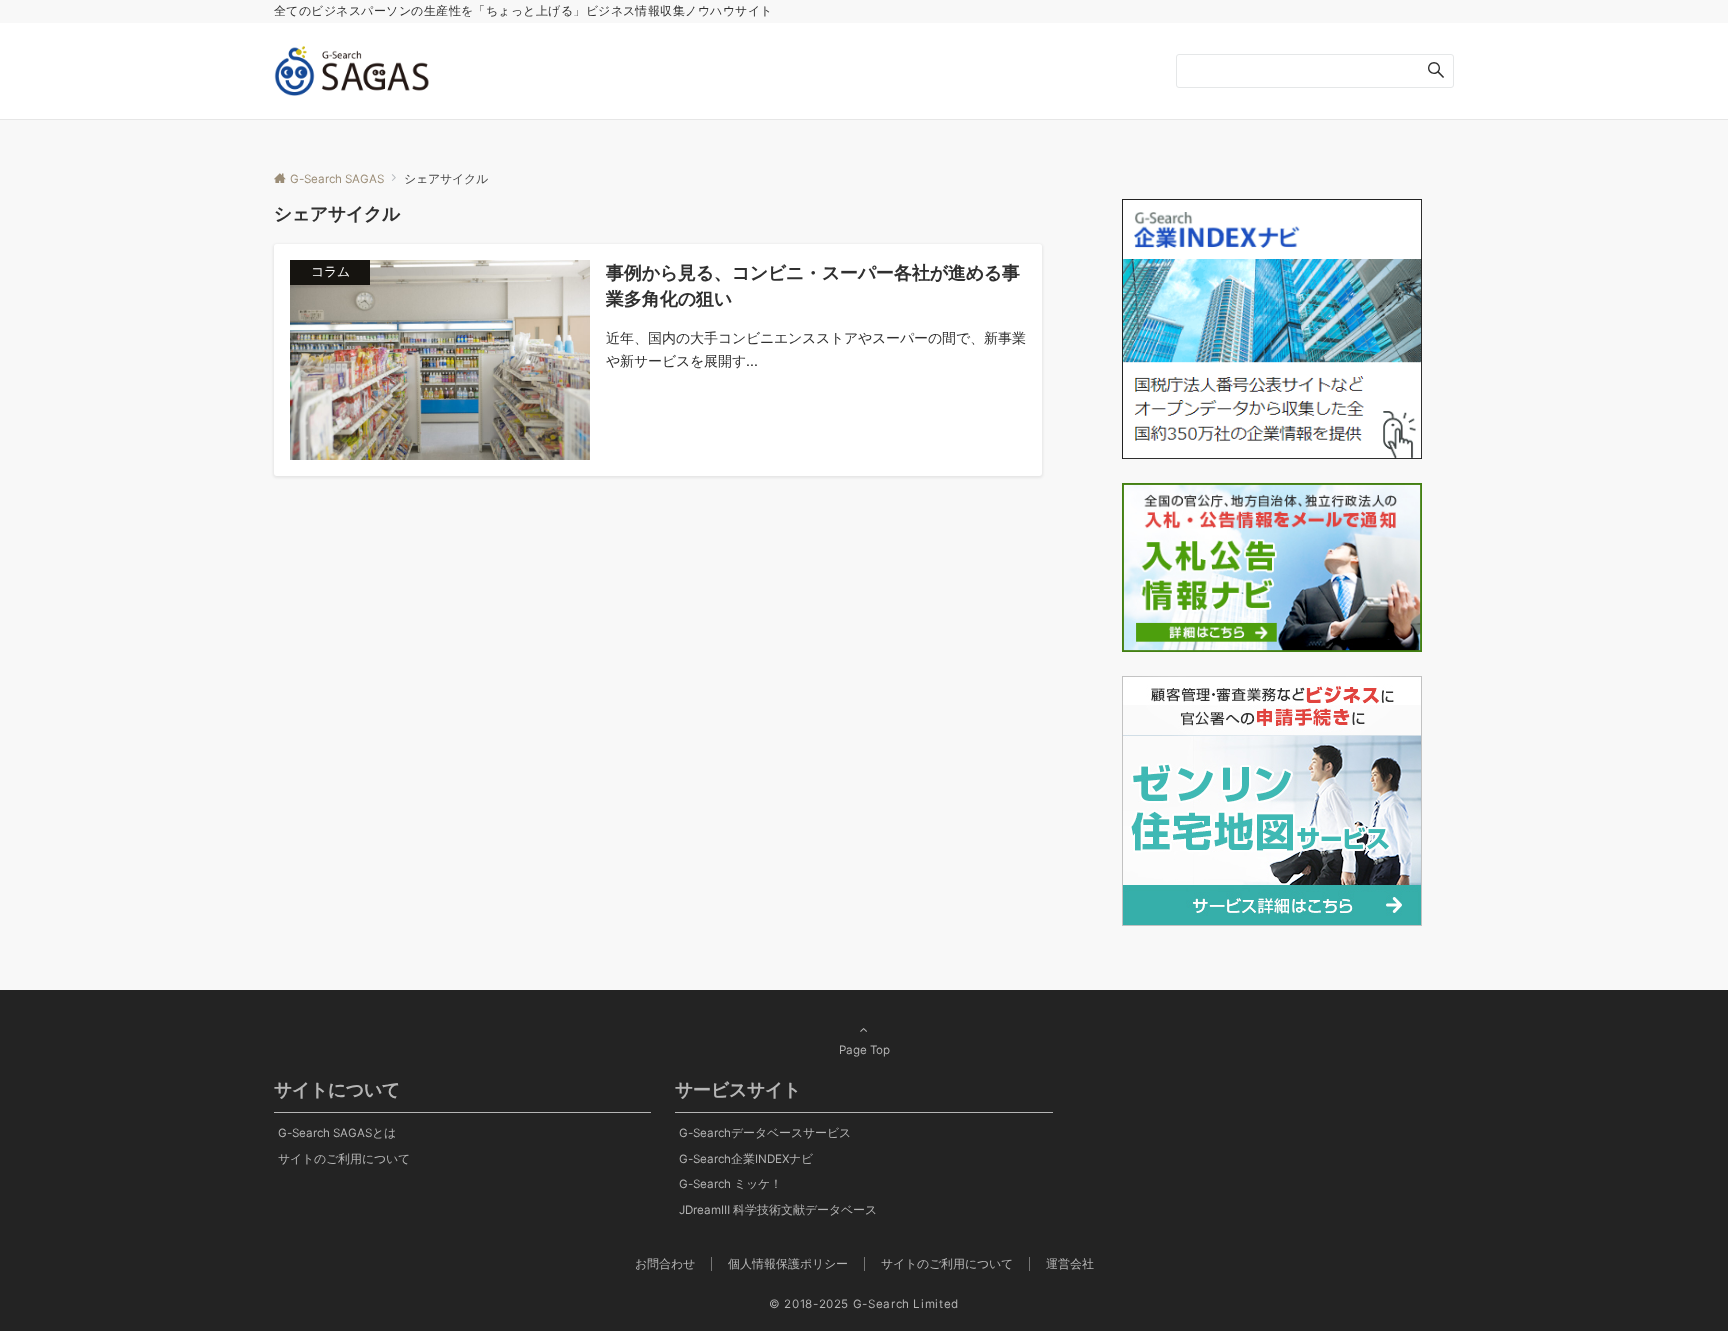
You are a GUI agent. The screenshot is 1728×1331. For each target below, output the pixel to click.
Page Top (864, 1050)
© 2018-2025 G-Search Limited (864, 1304)
